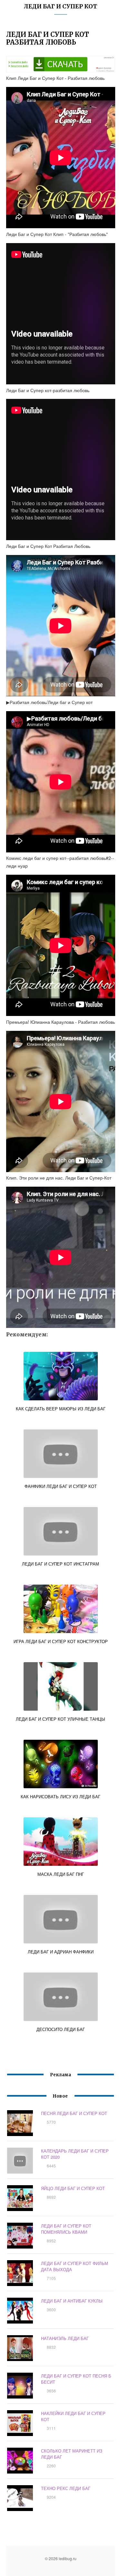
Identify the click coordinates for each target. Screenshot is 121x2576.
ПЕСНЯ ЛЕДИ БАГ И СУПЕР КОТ (74, 2113)
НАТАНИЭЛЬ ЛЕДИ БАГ (65, 2338)
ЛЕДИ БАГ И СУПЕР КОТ (60, 6)
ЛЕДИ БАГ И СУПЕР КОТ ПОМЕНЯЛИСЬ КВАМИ (66, 2229)
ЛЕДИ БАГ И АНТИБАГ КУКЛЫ (72, 2301)
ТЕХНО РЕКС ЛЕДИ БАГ (66, 2488)
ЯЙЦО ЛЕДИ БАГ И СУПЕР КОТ (73, 2188)
